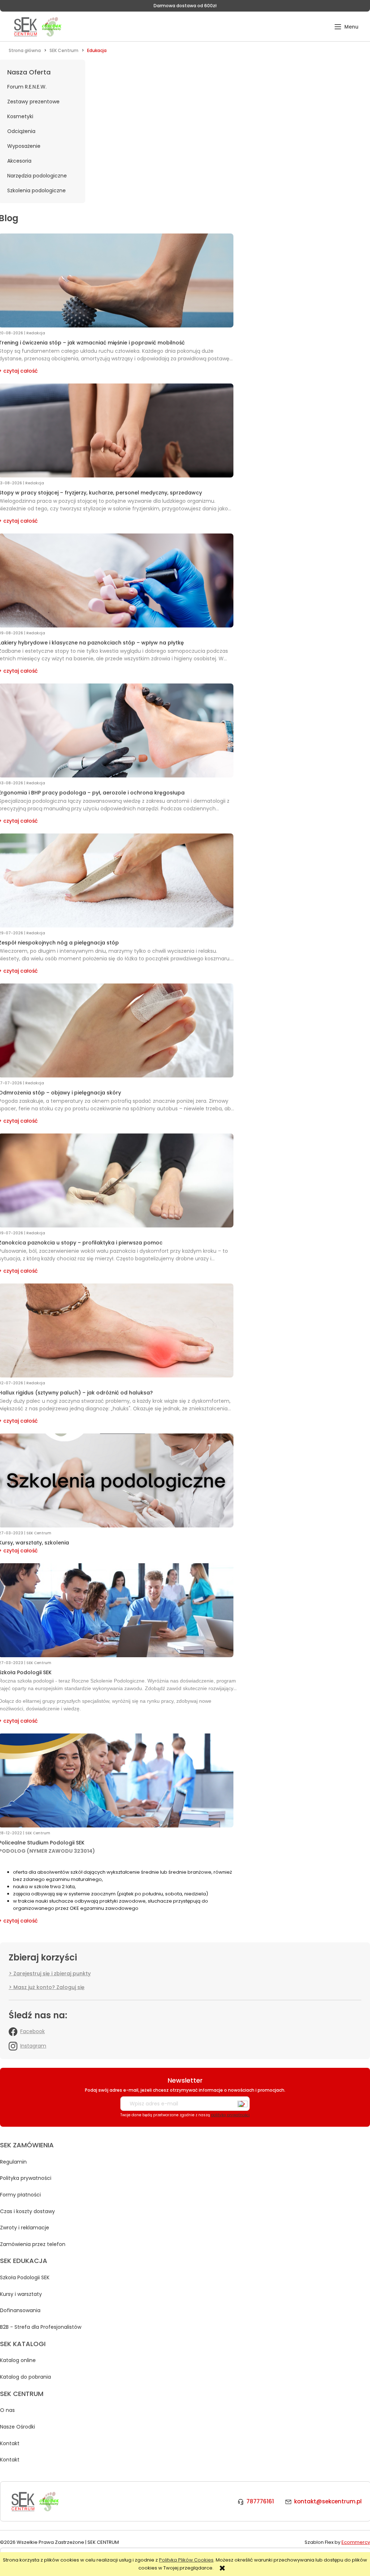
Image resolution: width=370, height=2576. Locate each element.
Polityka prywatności (26, 2178)
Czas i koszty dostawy (27, 2211)
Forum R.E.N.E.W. (27, 87)
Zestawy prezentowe (33, 102)
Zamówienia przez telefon (33, 2244)
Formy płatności (20, 2195)
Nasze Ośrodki (18, 2427)
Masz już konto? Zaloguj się (49, 1987)
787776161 (260, 2501)
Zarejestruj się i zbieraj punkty (52, 1973)
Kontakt (10, 2443)
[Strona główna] (37, 27)
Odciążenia (21, 131)
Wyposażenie (24, 146)
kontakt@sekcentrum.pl (328, 2501)
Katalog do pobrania (25, 2377)
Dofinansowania (20, 2310)
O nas (7, 2410)
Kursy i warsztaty (21, 2294)
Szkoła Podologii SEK (25, 2277)
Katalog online (18, 2360)
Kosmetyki (20, 116)
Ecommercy (356, 2542)
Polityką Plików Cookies (186, 2560)
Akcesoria (19, 161)
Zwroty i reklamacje (25, 2228)
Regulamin (13, 2162)
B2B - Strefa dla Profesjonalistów (41, 2327)
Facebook (33, 2031)
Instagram (33, 2046)
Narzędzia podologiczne (37, 176)
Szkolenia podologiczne (36, 190)
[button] (346, 27)
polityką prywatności (230, 2115)
